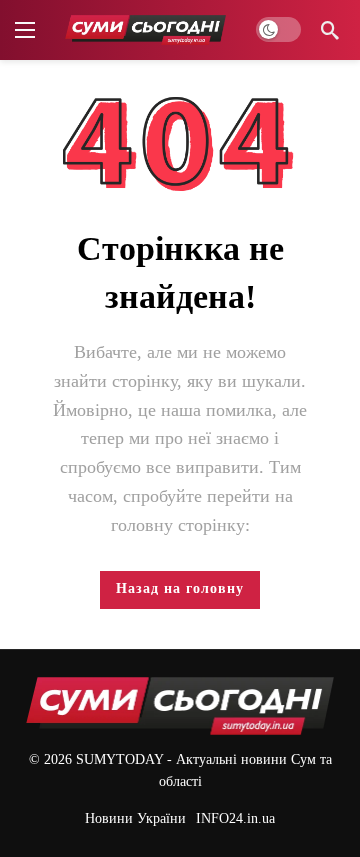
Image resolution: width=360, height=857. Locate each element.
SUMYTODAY (119, 759)
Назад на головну (180, 588)
